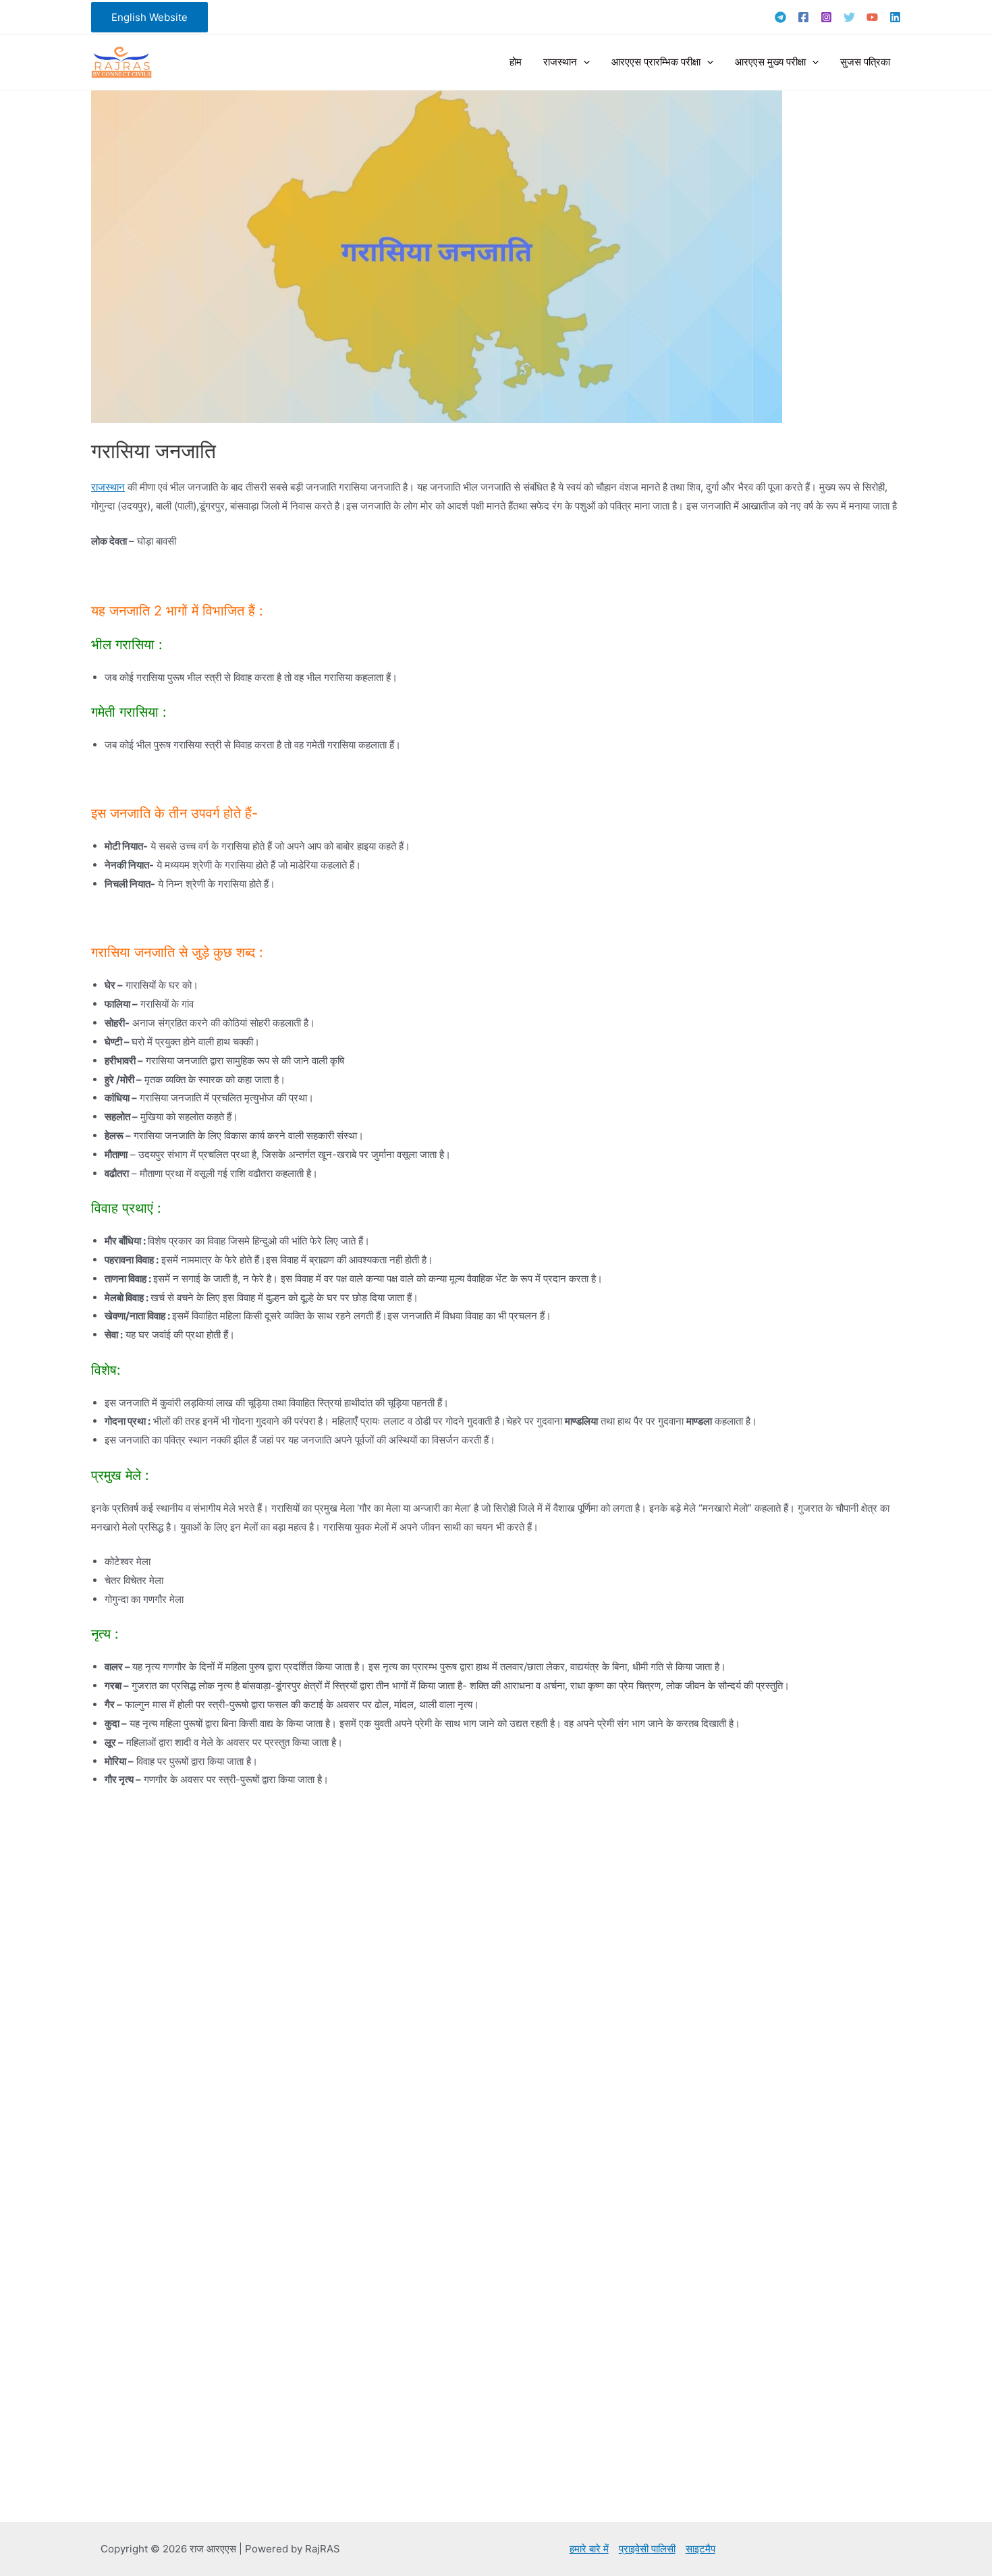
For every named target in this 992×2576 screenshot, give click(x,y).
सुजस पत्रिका (865, 62)
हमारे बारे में (589, 2549)
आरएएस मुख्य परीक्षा (770, 62)
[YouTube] (872, 17)
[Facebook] (803, 17)
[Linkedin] (895, 17)
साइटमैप (700, 2549)
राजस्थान (560, 62)
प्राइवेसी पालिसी (647, 2549)
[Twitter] (849, 17)
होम (516, 62)
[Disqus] (496, 1977)
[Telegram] (780, 17)
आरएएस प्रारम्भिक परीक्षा (656, 62)
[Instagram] (826, 17)
